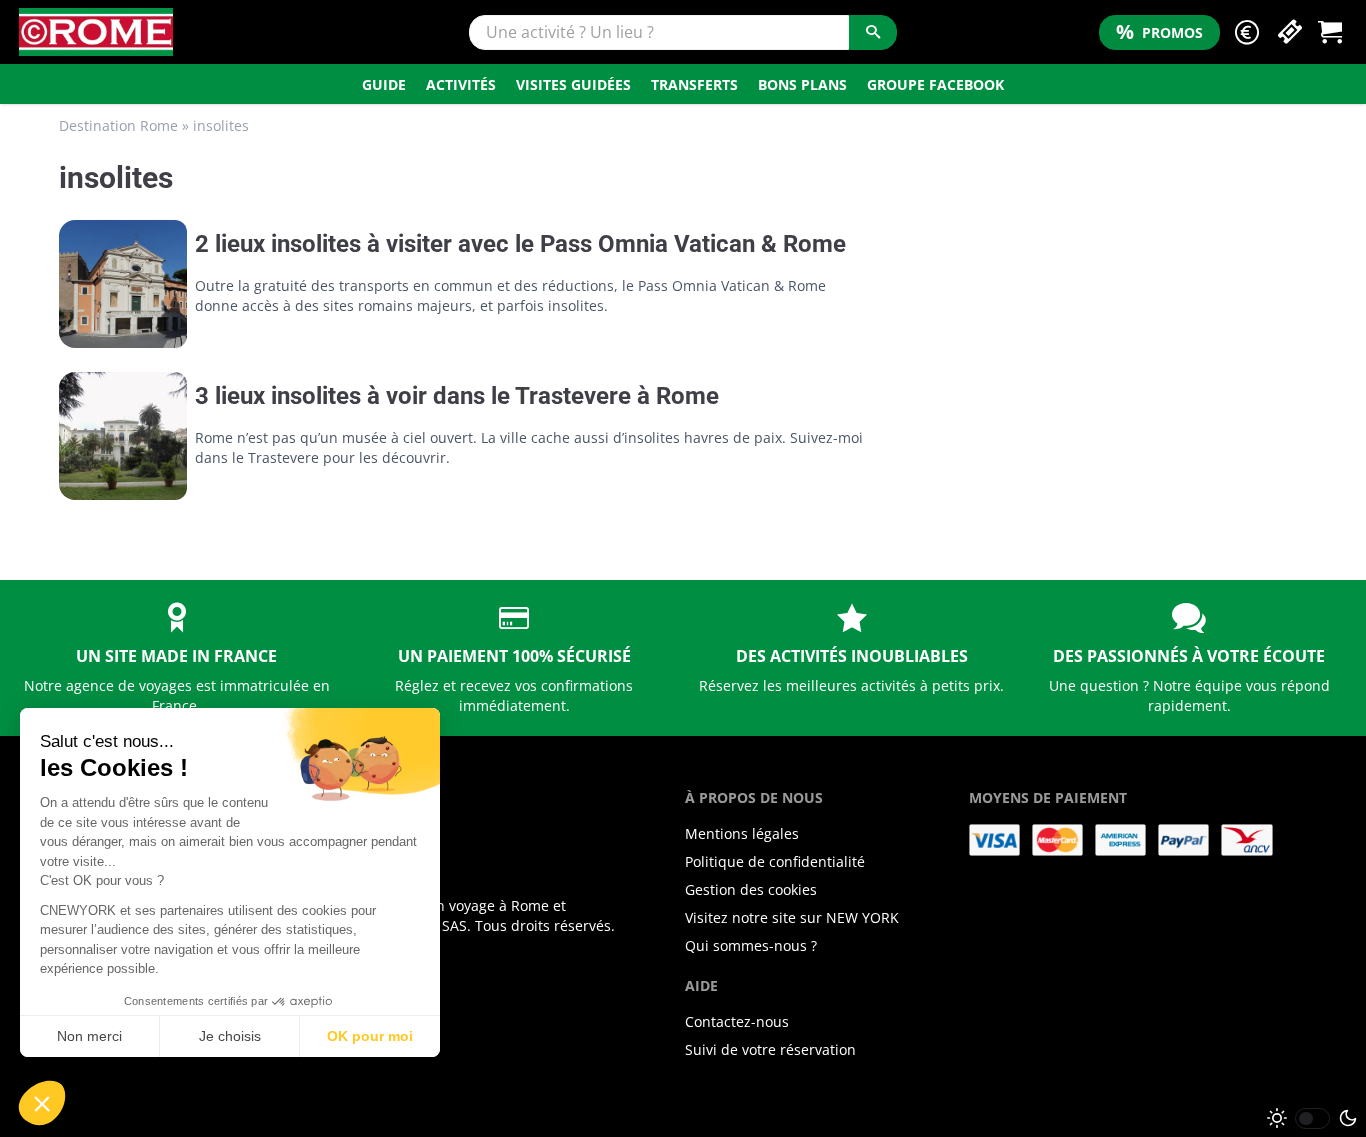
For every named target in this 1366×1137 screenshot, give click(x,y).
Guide (384, 84)
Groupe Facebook (935, 84)
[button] (1247, 32)
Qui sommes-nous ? (751, 945)
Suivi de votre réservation (770, 1049)
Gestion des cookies (751, 889)
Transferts (694, 84)
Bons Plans (802, 84)
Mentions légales (742, 833)
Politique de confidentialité (775, 861)
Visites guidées (573, 84)
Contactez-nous (737, 1021)
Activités (461, 84)
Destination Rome (118, 125)
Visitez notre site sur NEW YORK (792, 917)
